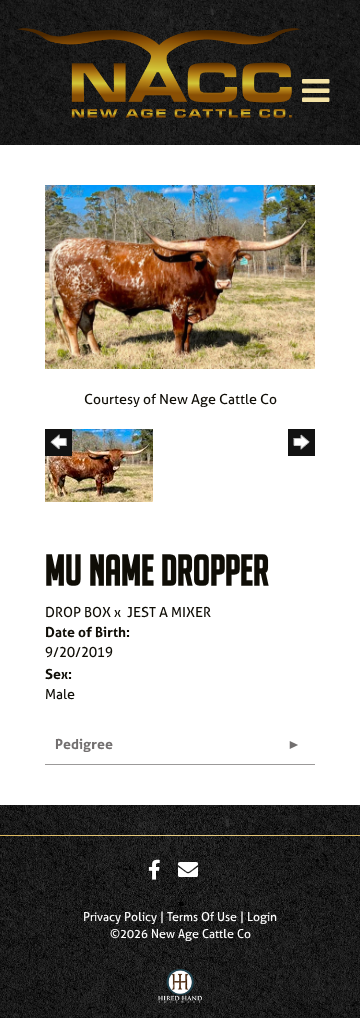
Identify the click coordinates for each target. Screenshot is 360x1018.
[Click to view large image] (180, 274)
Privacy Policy (120, 917)
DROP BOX (78, 611)
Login (262, 917)
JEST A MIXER (169, 611)
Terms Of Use (202, 917)
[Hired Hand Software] (180, 991)
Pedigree (84, 743)
